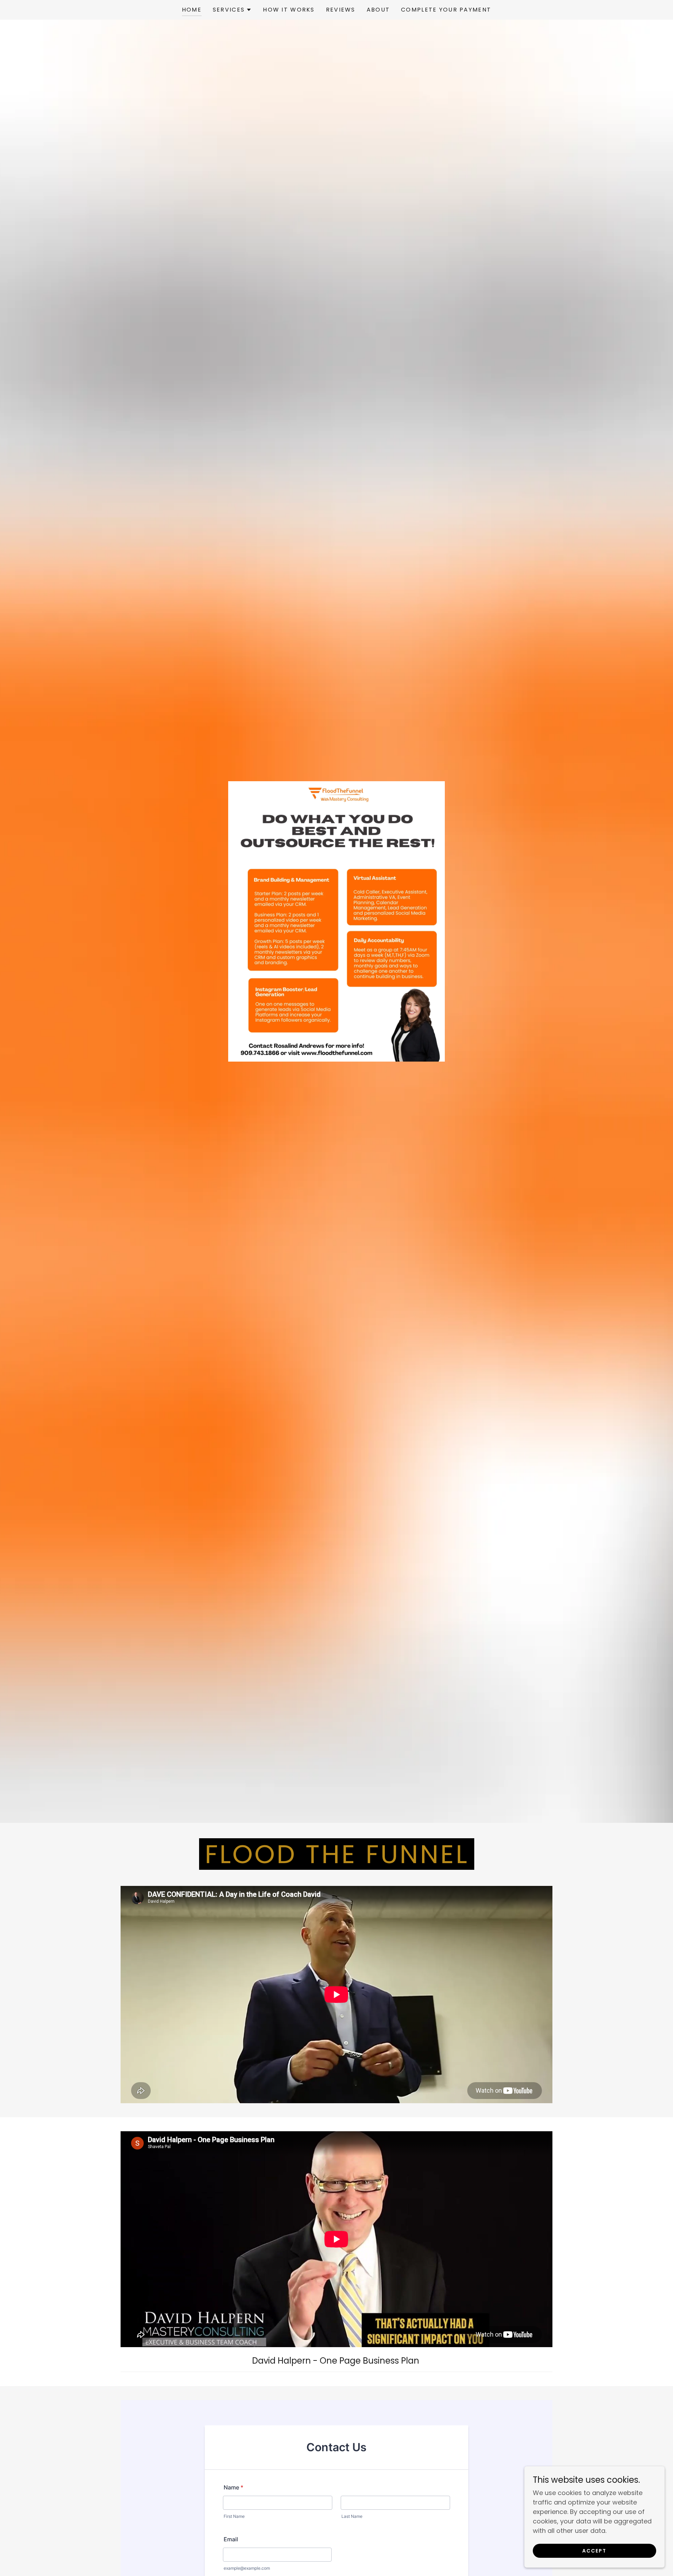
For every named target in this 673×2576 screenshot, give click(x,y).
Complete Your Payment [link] (446, 10)
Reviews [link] (341, 10)
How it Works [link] (289, 10)
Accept (594, 2551)
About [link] (378, 10)
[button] (232, 10)
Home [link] (192, 10)
